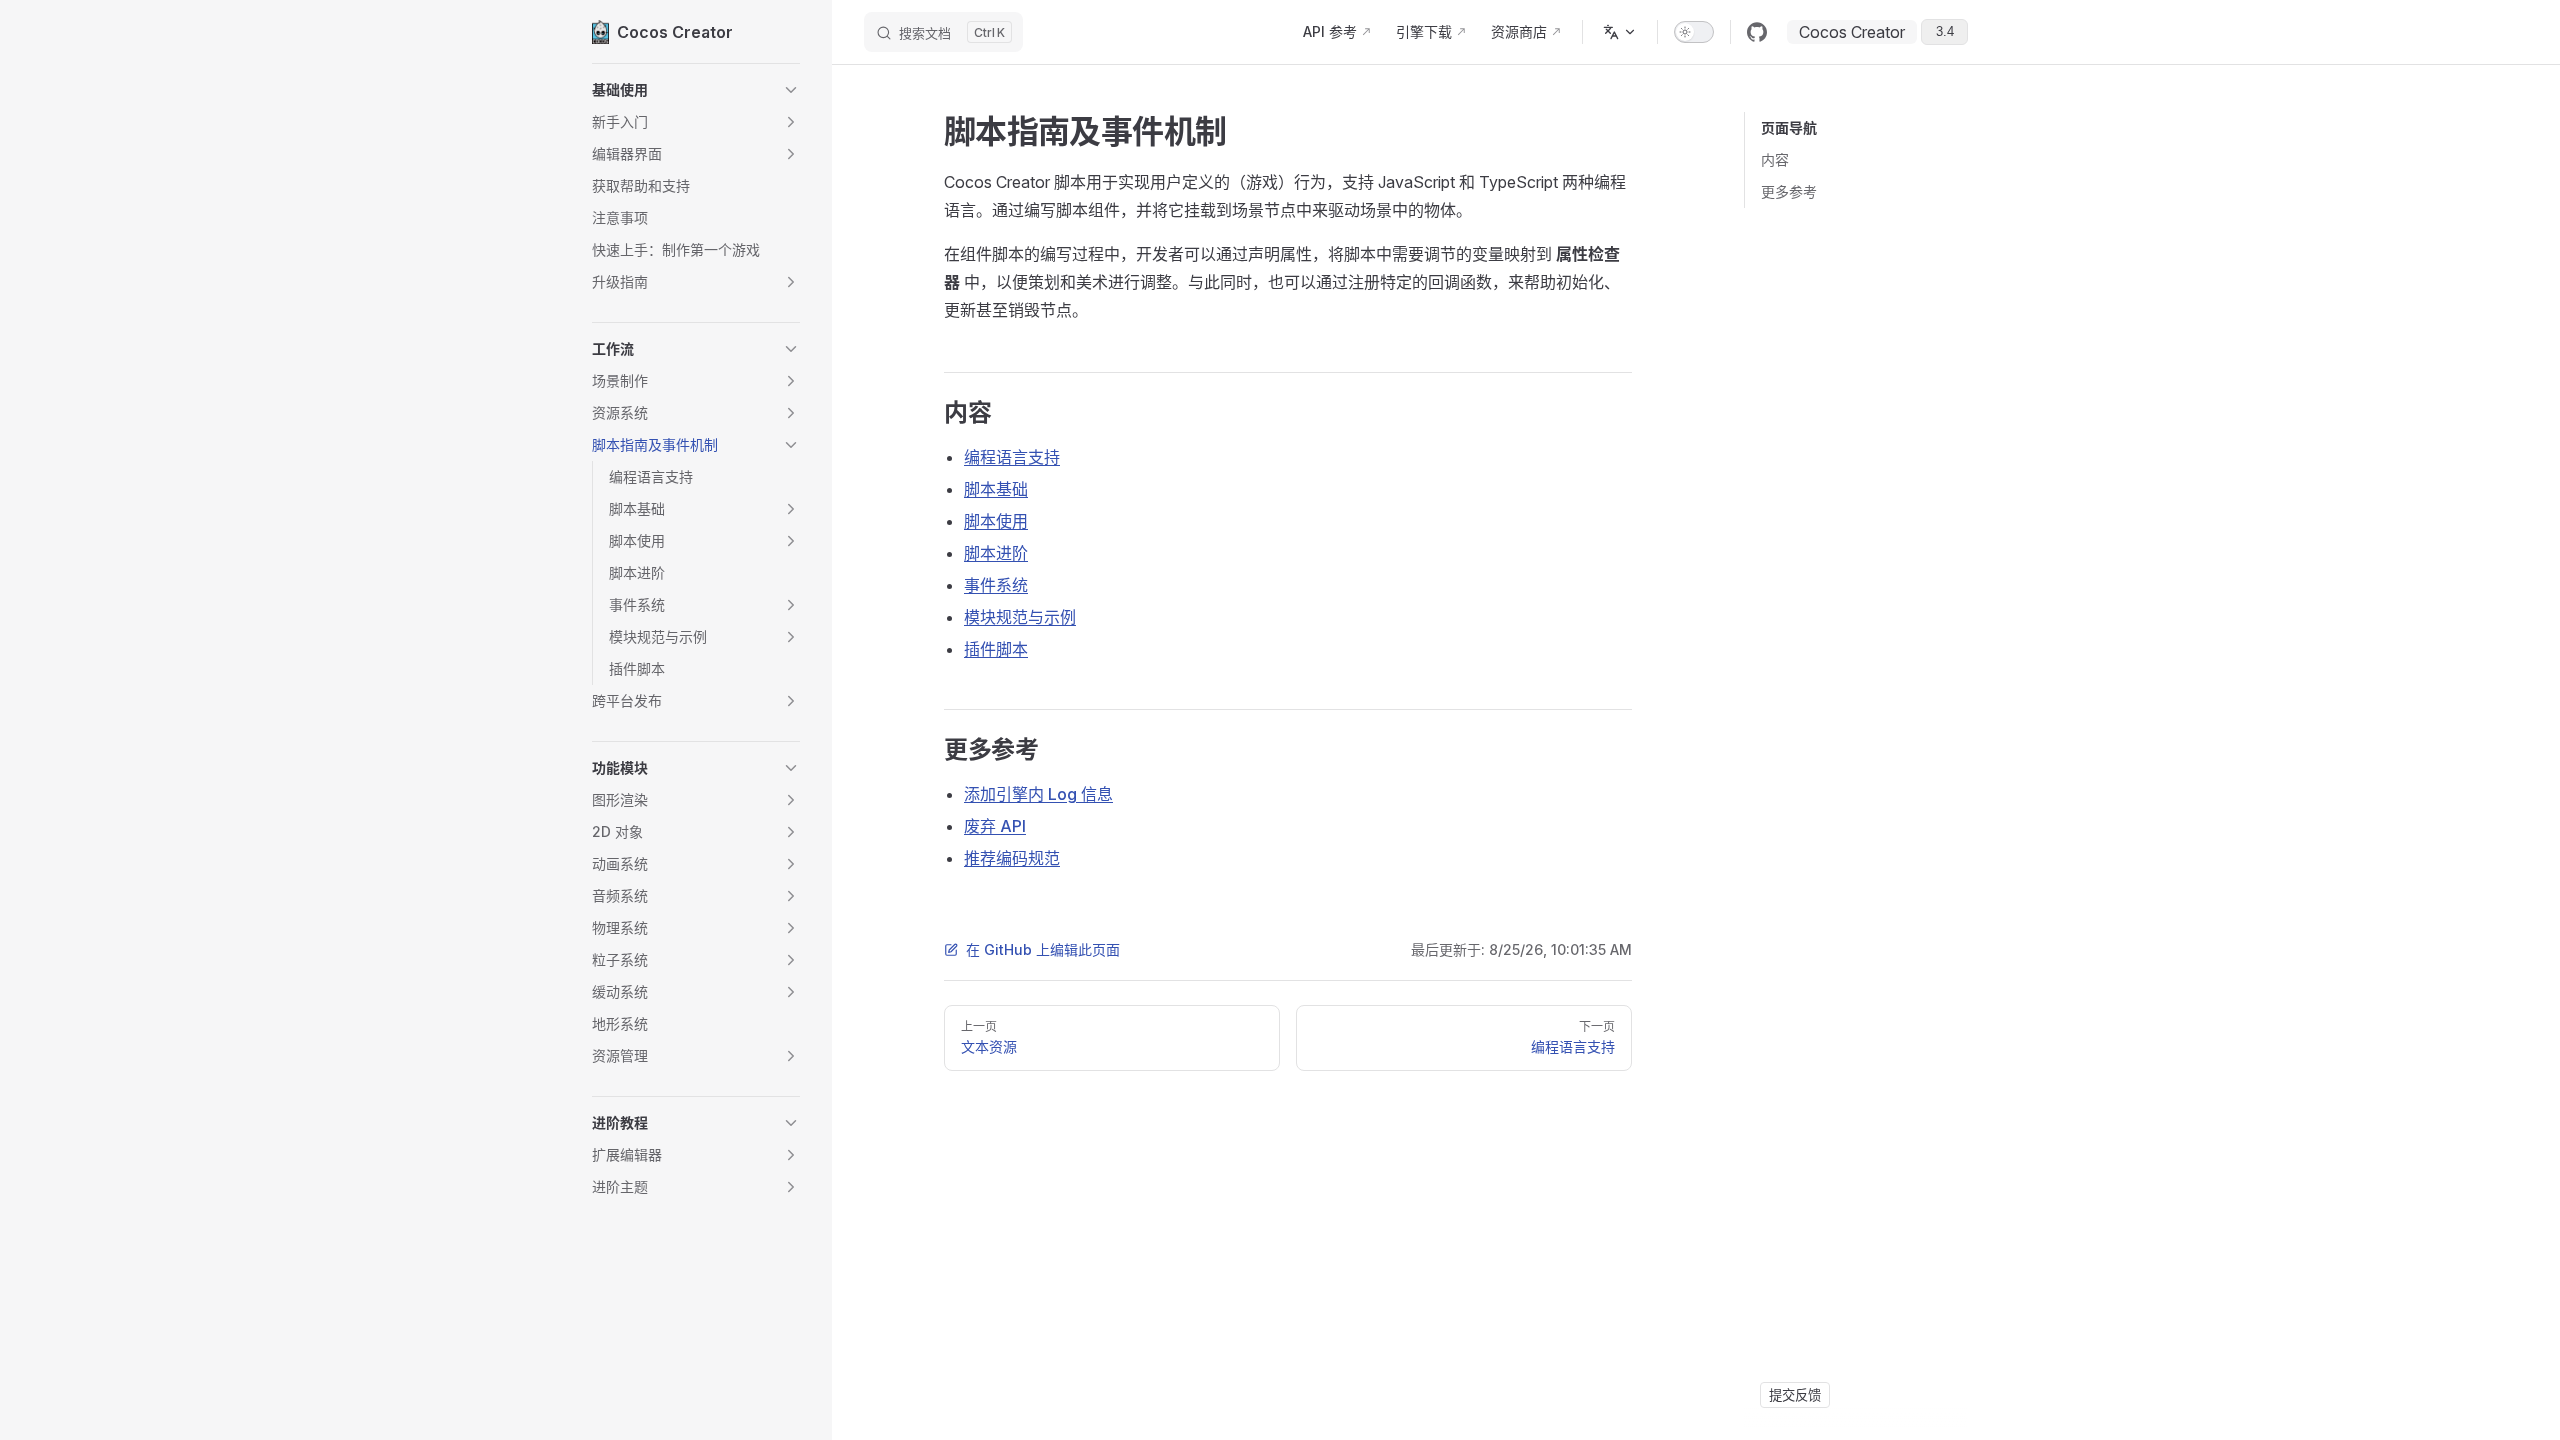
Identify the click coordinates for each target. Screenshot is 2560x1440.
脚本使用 (996, 521)
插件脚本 (996, 649)
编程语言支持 (1012, 457)
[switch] (1694, 32)
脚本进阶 (996, 553)
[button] (696, 90)
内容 (1775, 159)
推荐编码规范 (1012, 858)
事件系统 (996, 585)
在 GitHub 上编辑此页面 (1043, 949)
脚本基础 (996, 489)
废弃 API (995, 826)
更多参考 (1789, 191)
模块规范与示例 (1020, 617)
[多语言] (1620, 32)
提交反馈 (1795, 1395)
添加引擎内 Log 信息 (1038, 794)
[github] (1757, 32)
